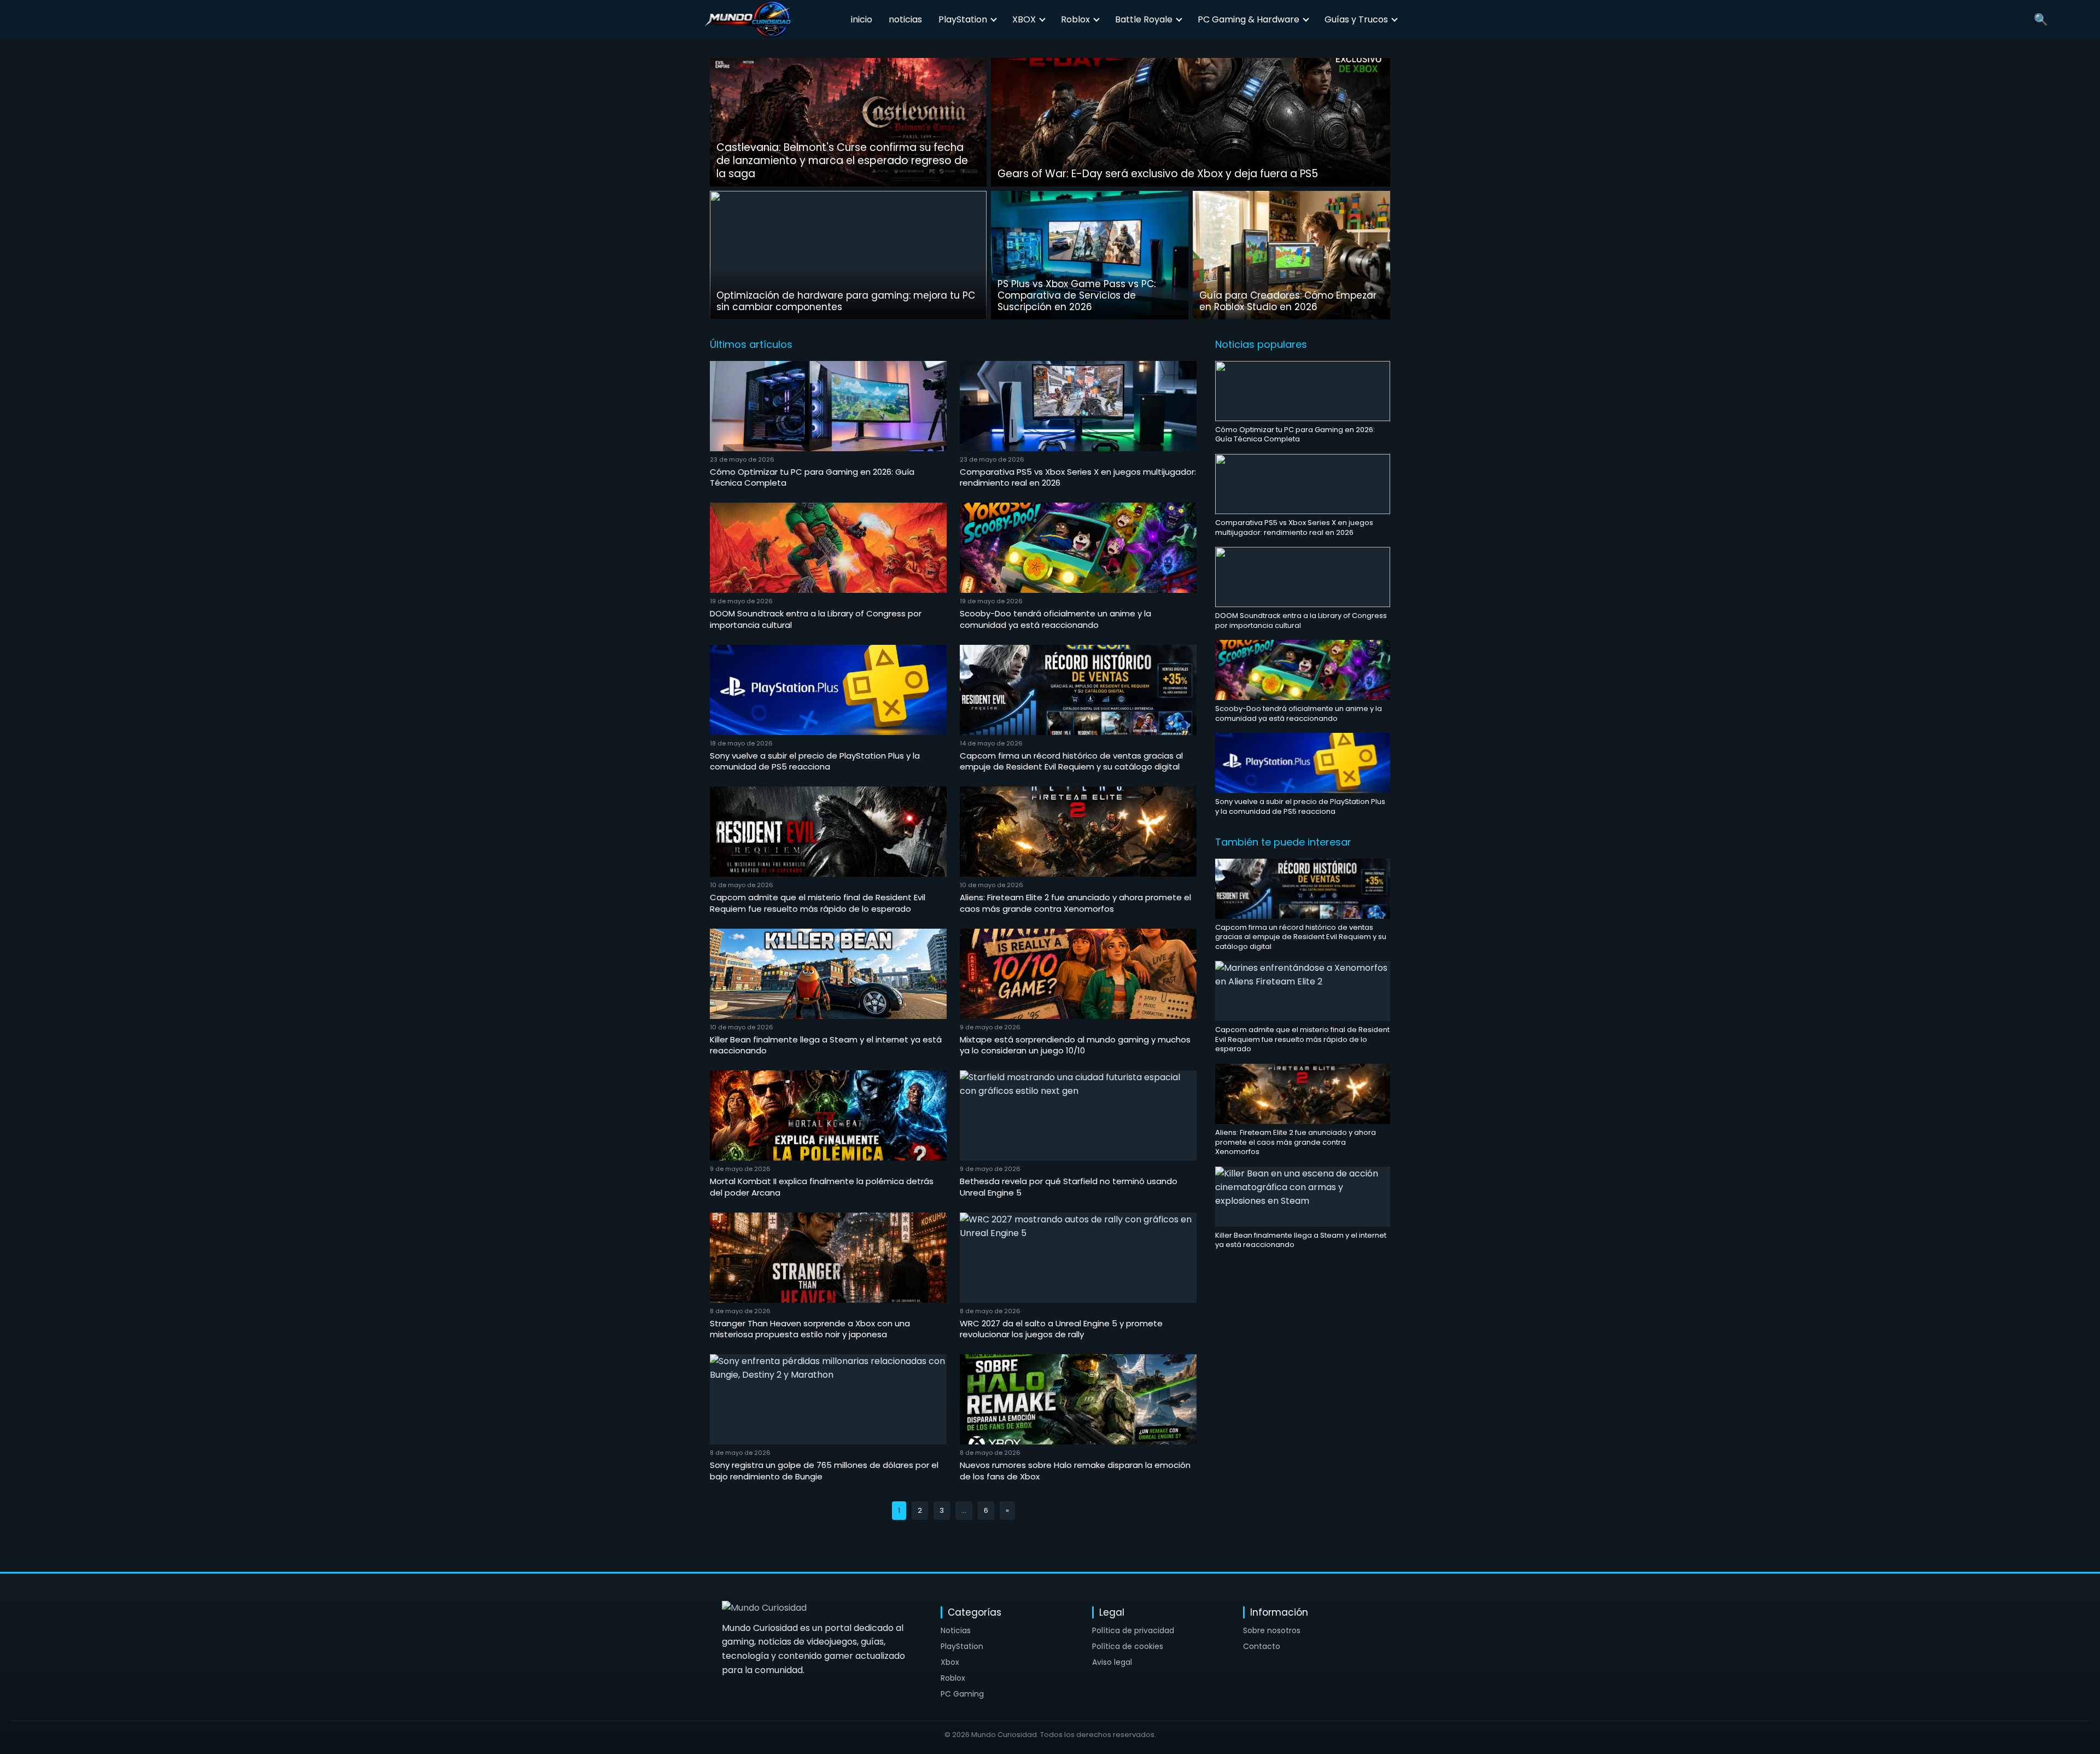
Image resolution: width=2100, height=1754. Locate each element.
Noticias (956, 1630)
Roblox (1075, 19)
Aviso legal (1112, 1662)
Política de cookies (1128, 1646)
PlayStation (963, 19)
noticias (905, 19)
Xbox (950, 1662)
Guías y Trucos (1356, 19)
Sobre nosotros (1272, 1630)
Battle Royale (1144, 19)
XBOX (1024, 19)
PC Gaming (962, 1694)
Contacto (1262, 1646)
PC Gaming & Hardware (1249, 19)
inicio (862, 19)
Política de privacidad (1133, 1630)
